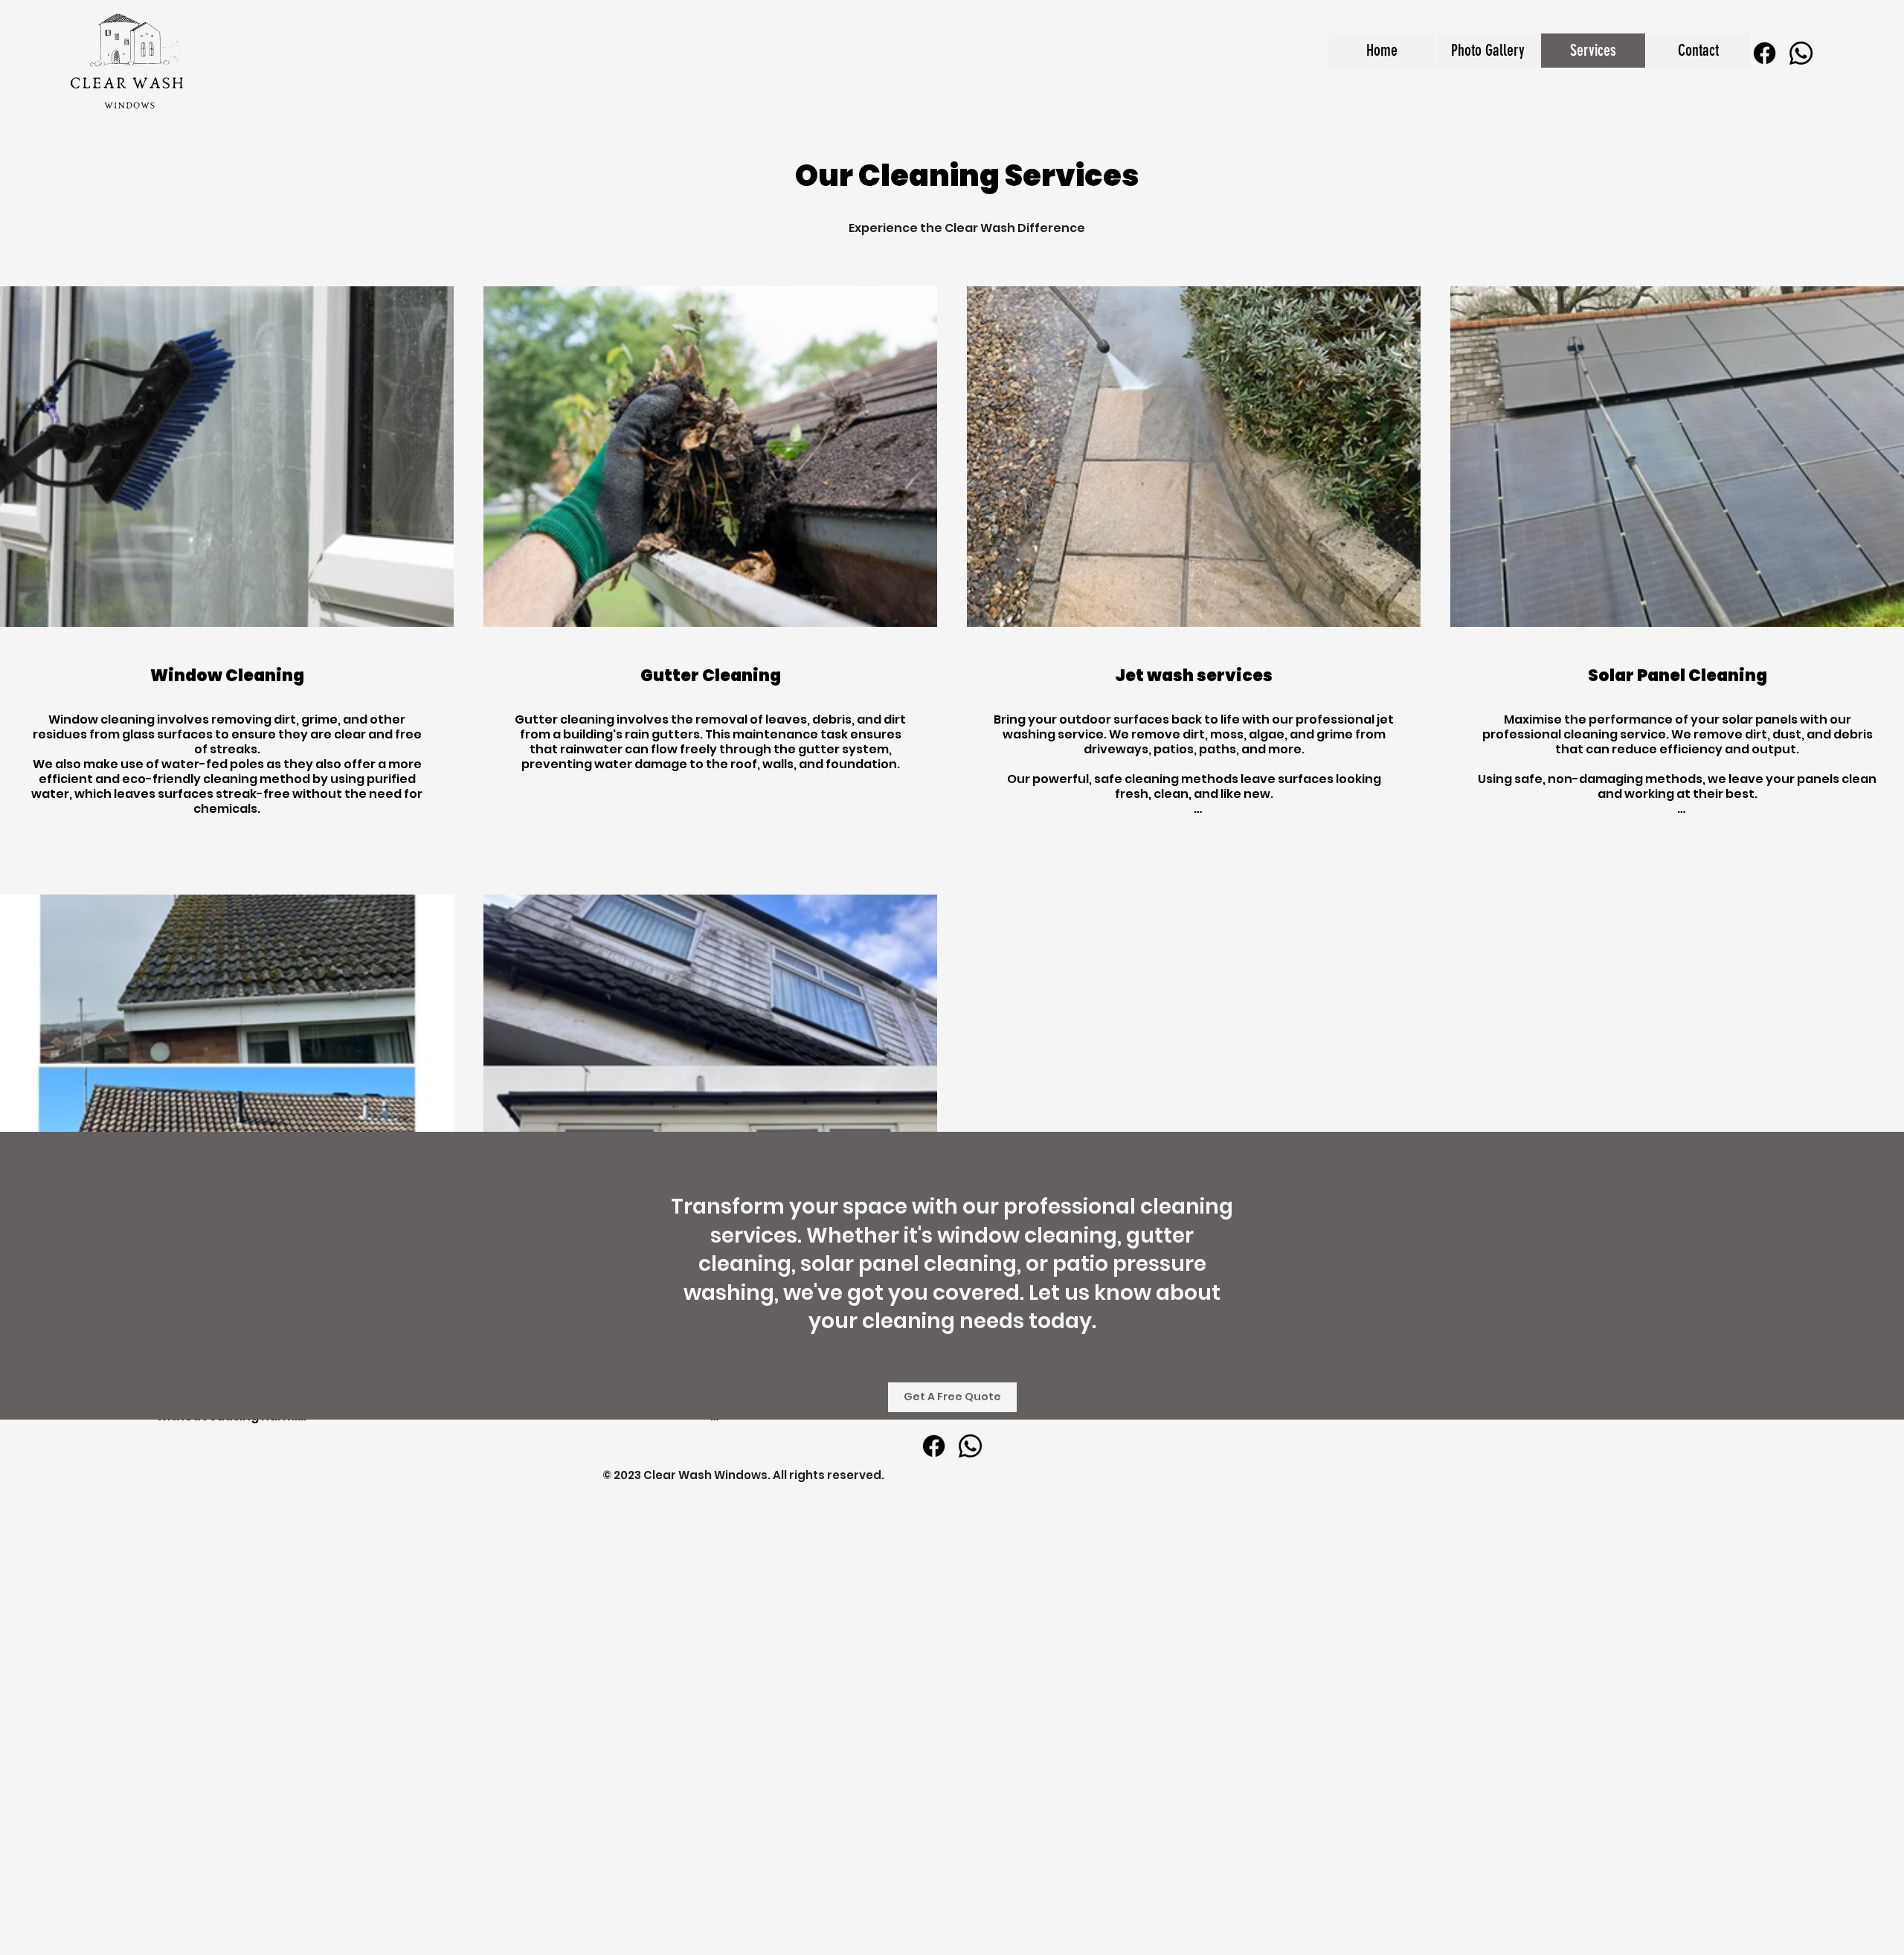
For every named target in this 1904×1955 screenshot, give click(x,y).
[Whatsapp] (1801, 53)
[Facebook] (1765, 53)
